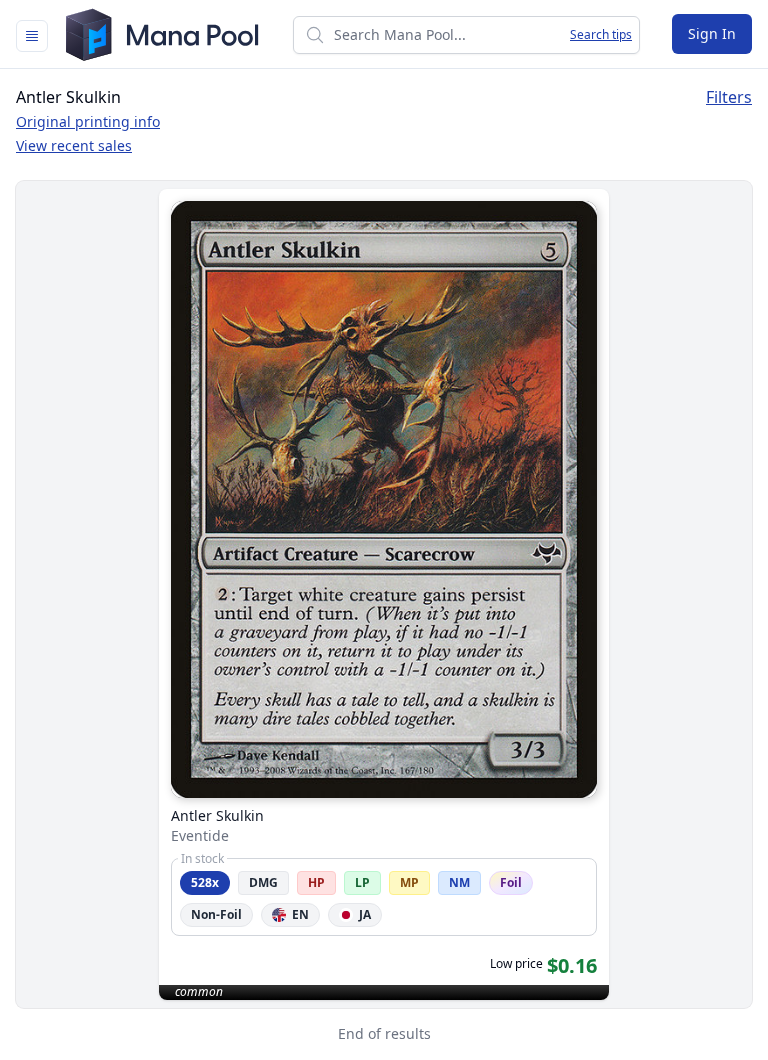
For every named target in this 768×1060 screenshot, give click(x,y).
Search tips (601, 35)
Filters (729, 97)
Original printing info (88, 121)
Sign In (712, 33)
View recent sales (74, 145)
